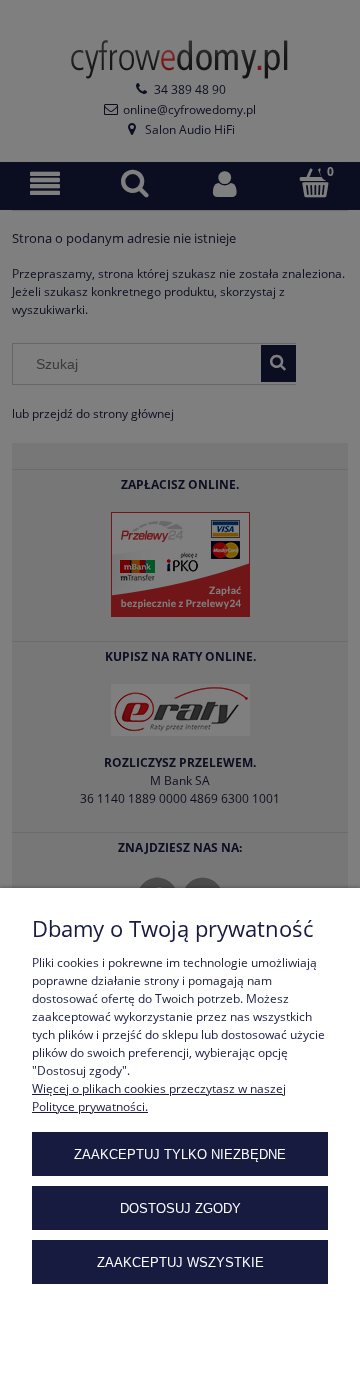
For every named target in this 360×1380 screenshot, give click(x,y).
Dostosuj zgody (180, 1208)
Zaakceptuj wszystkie (180, 1262)
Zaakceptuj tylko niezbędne (180, 1154)
